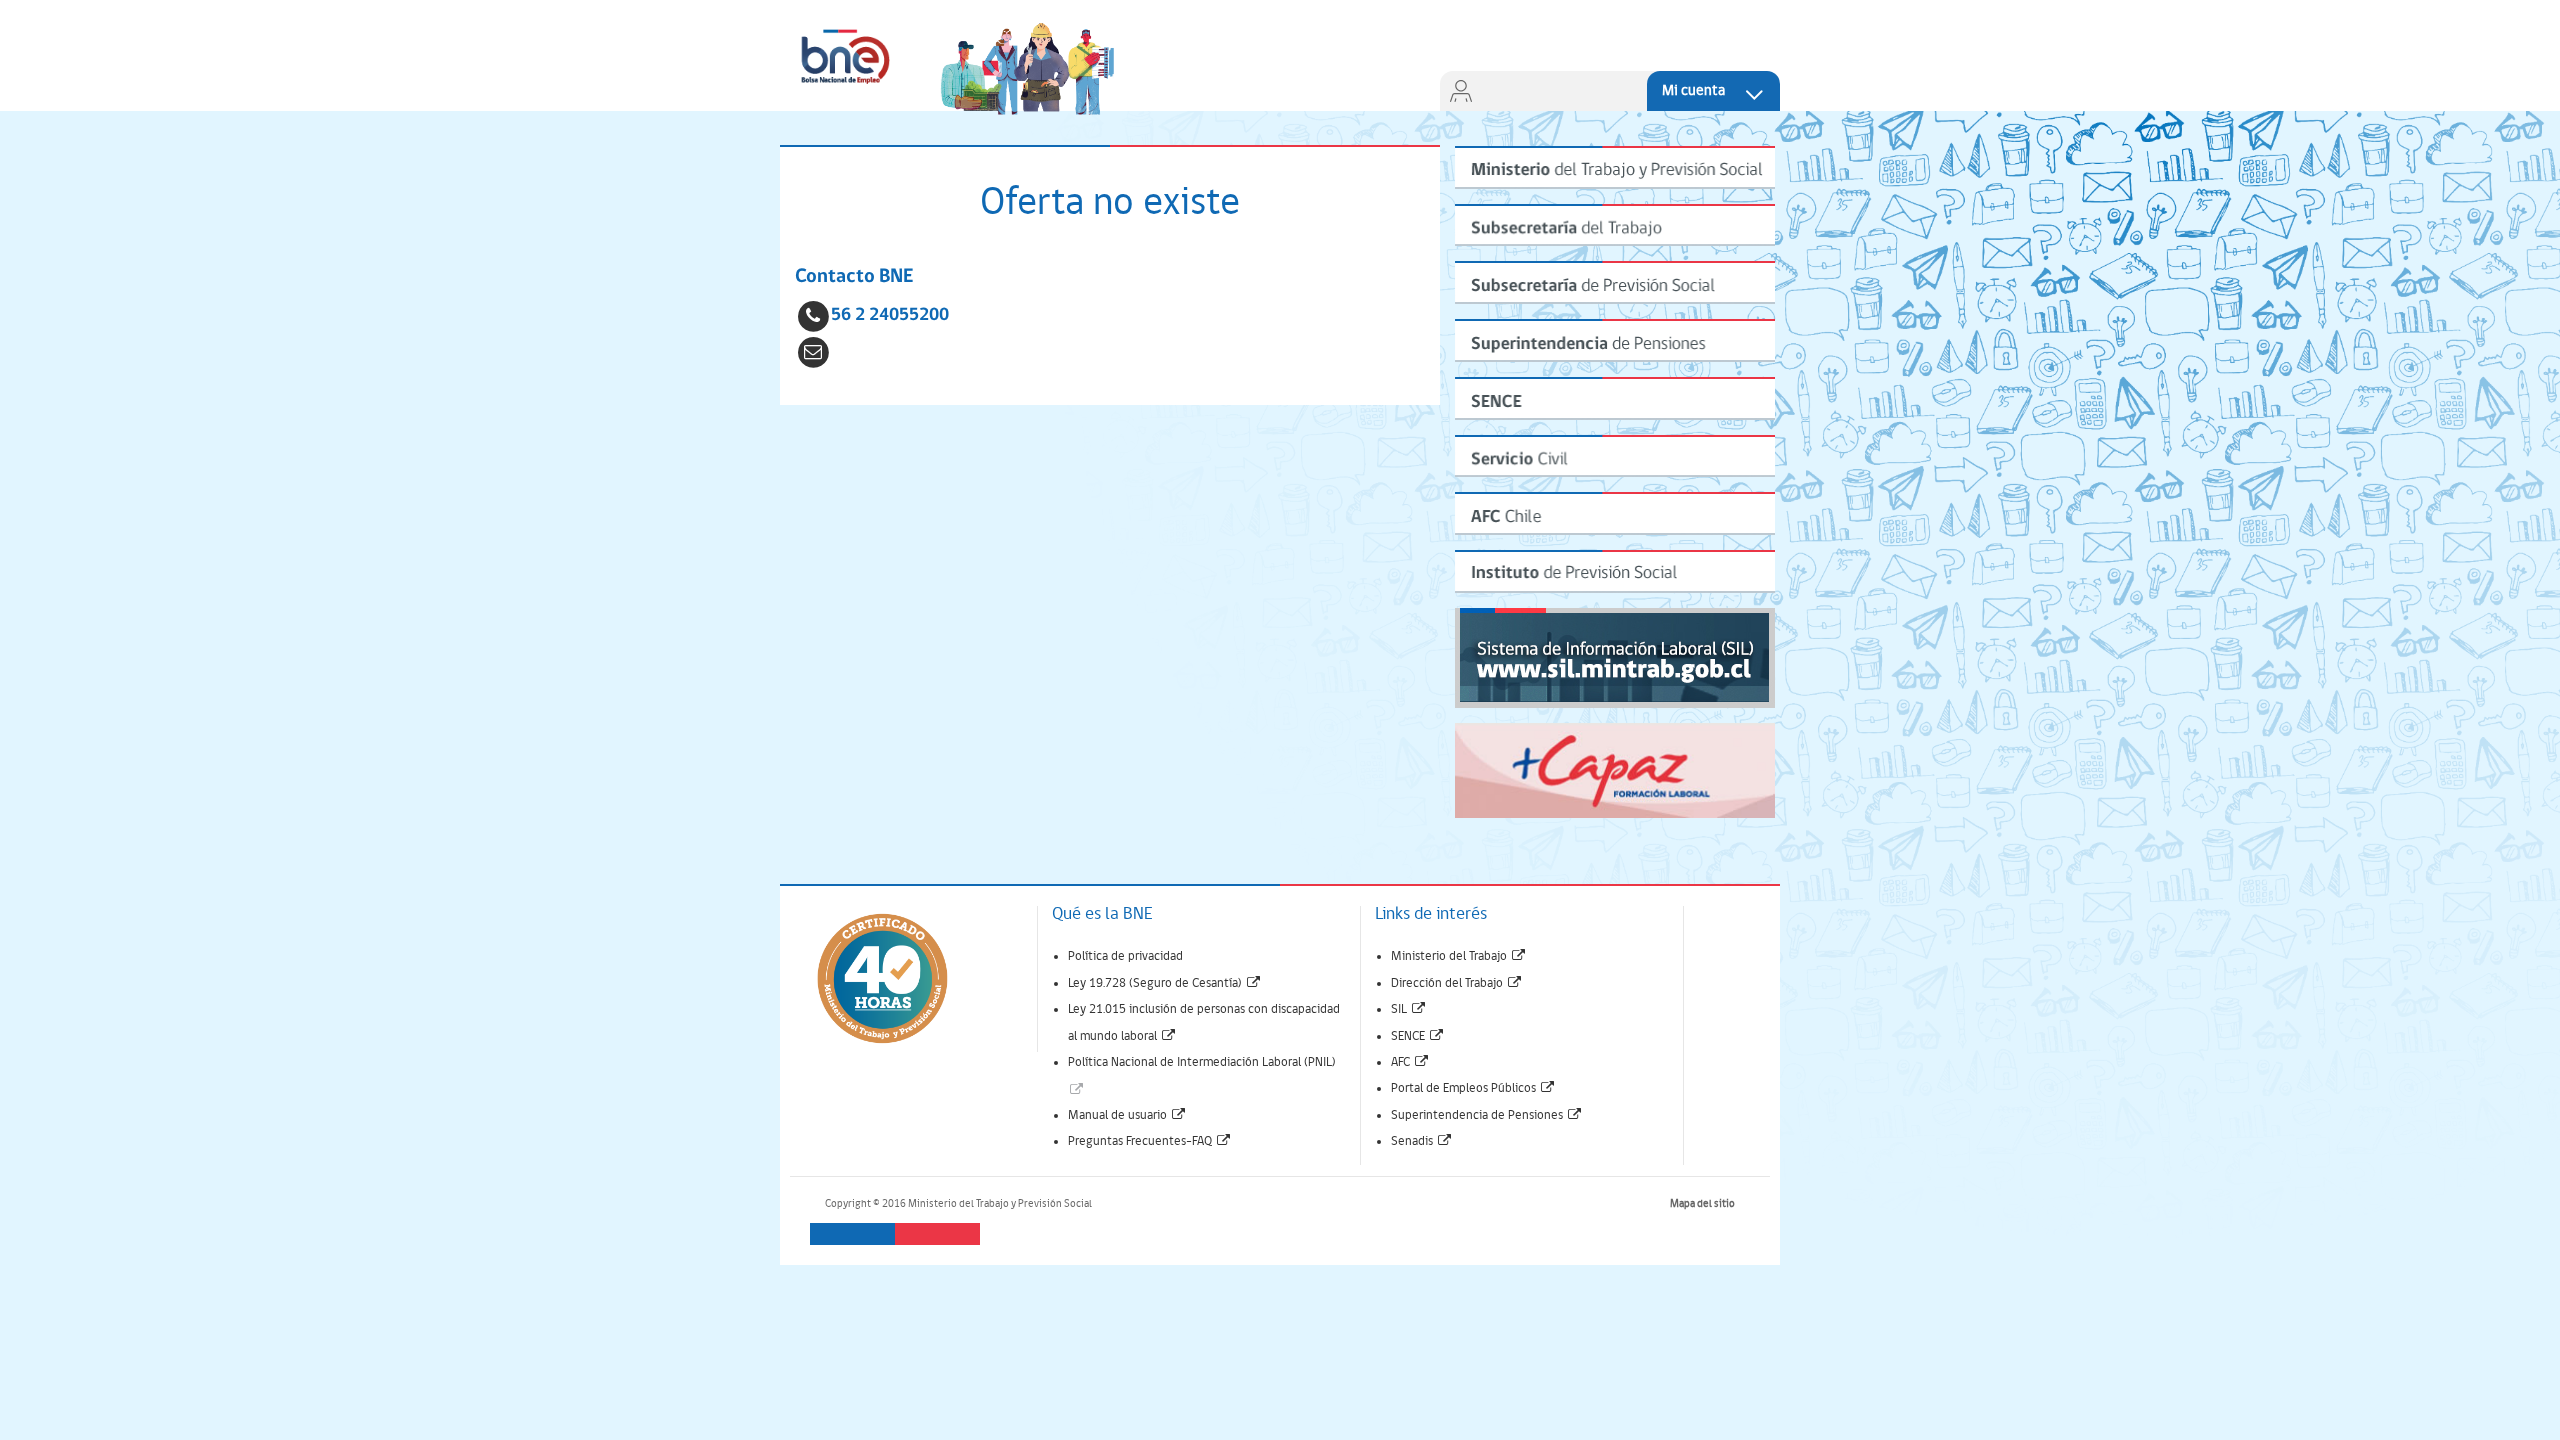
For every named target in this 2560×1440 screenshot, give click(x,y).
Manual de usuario (1127, 1115)
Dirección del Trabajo (1457, 983)
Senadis (1422, 1141)
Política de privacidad (1125, 956)
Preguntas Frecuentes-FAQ (1150, 1141)
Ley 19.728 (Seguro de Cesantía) (1165, 983)
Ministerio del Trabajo (1459, 956)
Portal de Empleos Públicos (1473, 1088)
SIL (1409, 1009)
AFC (1410, 1062)
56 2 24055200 (890, 315)
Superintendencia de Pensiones (1487, 1115)
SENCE (1418, 1036)
